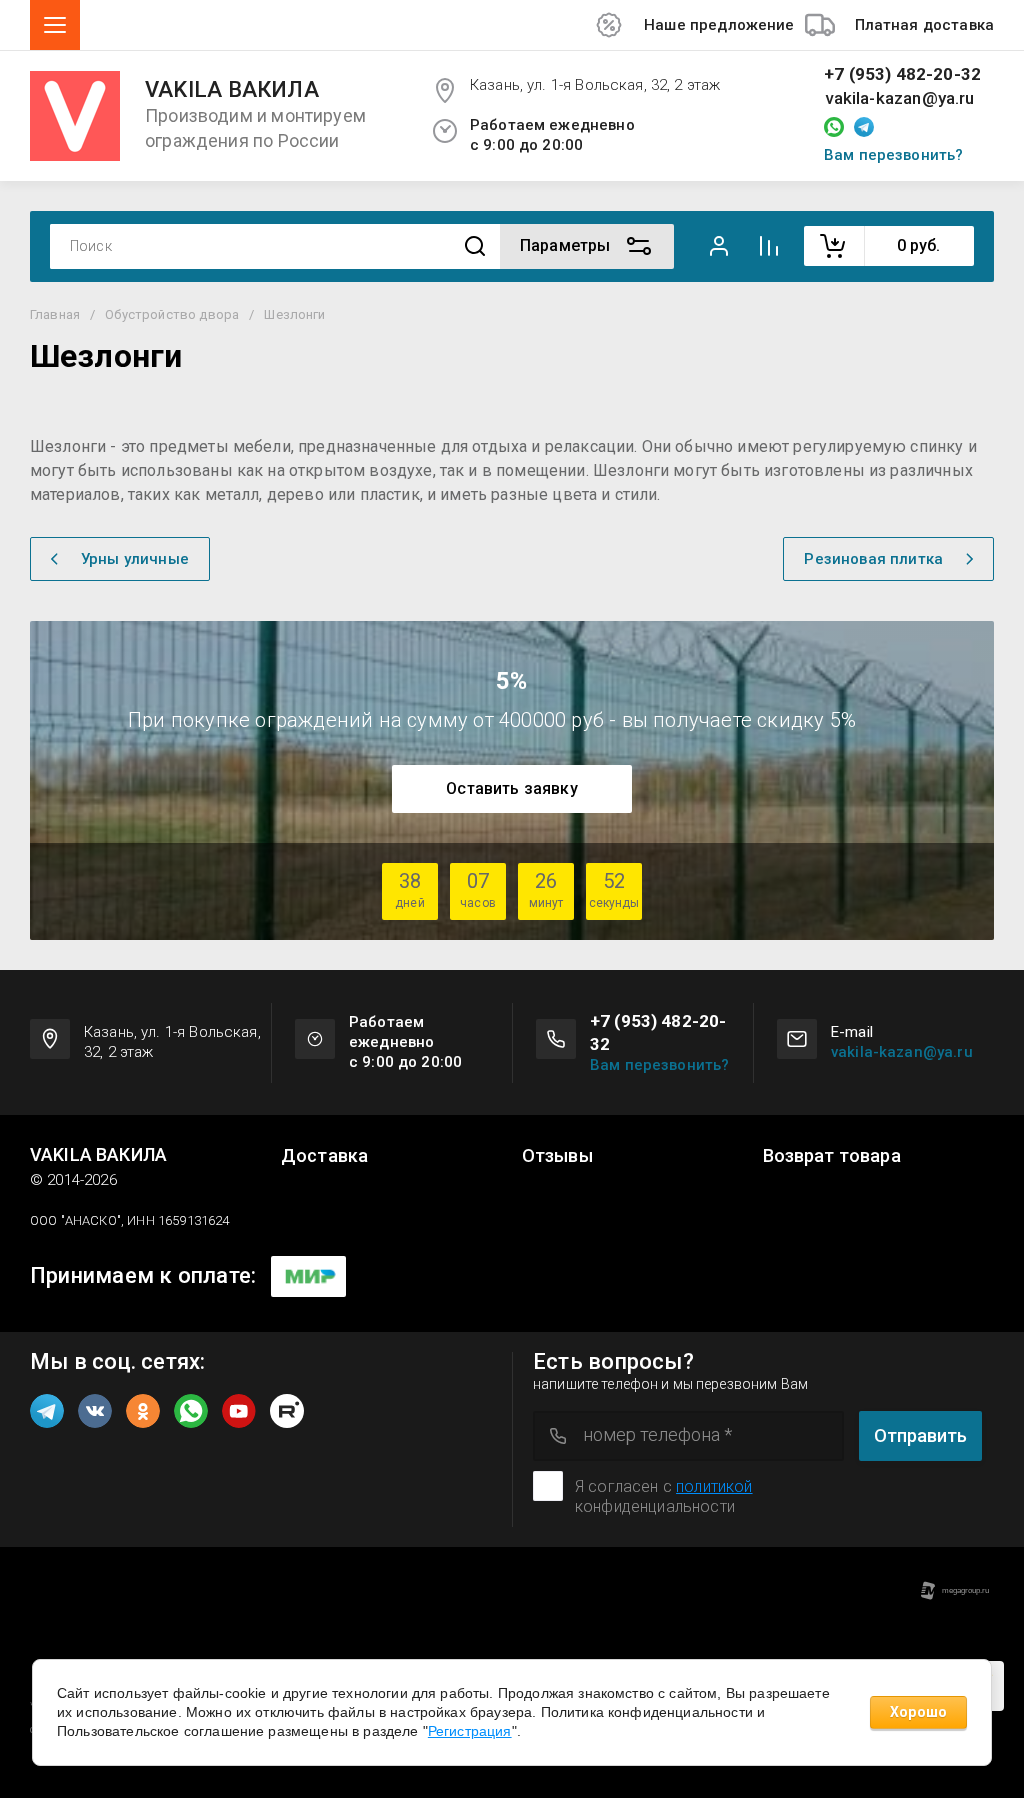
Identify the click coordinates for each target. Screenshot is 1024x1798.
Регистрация (470, 1731)
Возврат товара (832, 1156)
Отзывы (557, 1156)
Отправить (920, 1435)
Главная (55, 314)
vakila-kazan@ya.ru (899, 98)
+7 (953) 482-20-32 (902, 74)
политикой (714, 1486)
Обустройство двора (172, 314)
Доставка (324, 1156)
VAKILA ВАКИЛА (232, 90)
